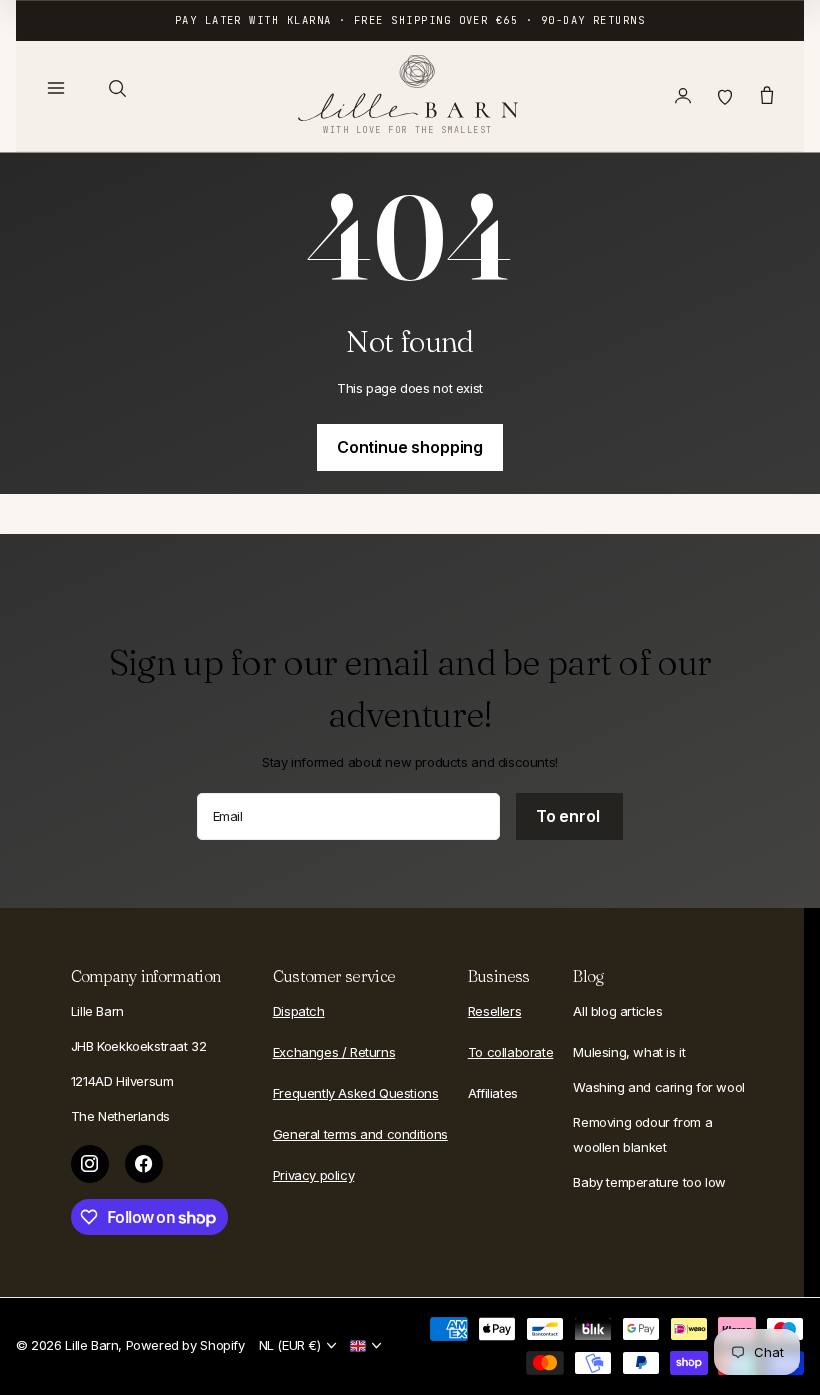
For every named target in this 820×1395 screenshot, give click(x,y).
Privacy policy (314, 1175)
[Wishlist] (725, 96)
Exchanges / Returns (334, 1052)
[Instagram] (90, 1164)
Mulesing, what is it (629, 1052)
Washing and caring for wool (658, 1087)
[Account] (683, 96)
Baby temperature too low (649, 1182)
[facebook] (144, 1164)
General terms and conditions (360, 1134)
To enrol (570, 816)
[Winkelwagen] (767, 96)
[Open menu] (56, 88)
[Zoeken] (117, 88)
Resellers (495, 1011)
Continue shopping (410, 447)
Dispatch (299, 1011)
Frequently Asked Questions (356, 1093)
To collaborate (511, 1052)
